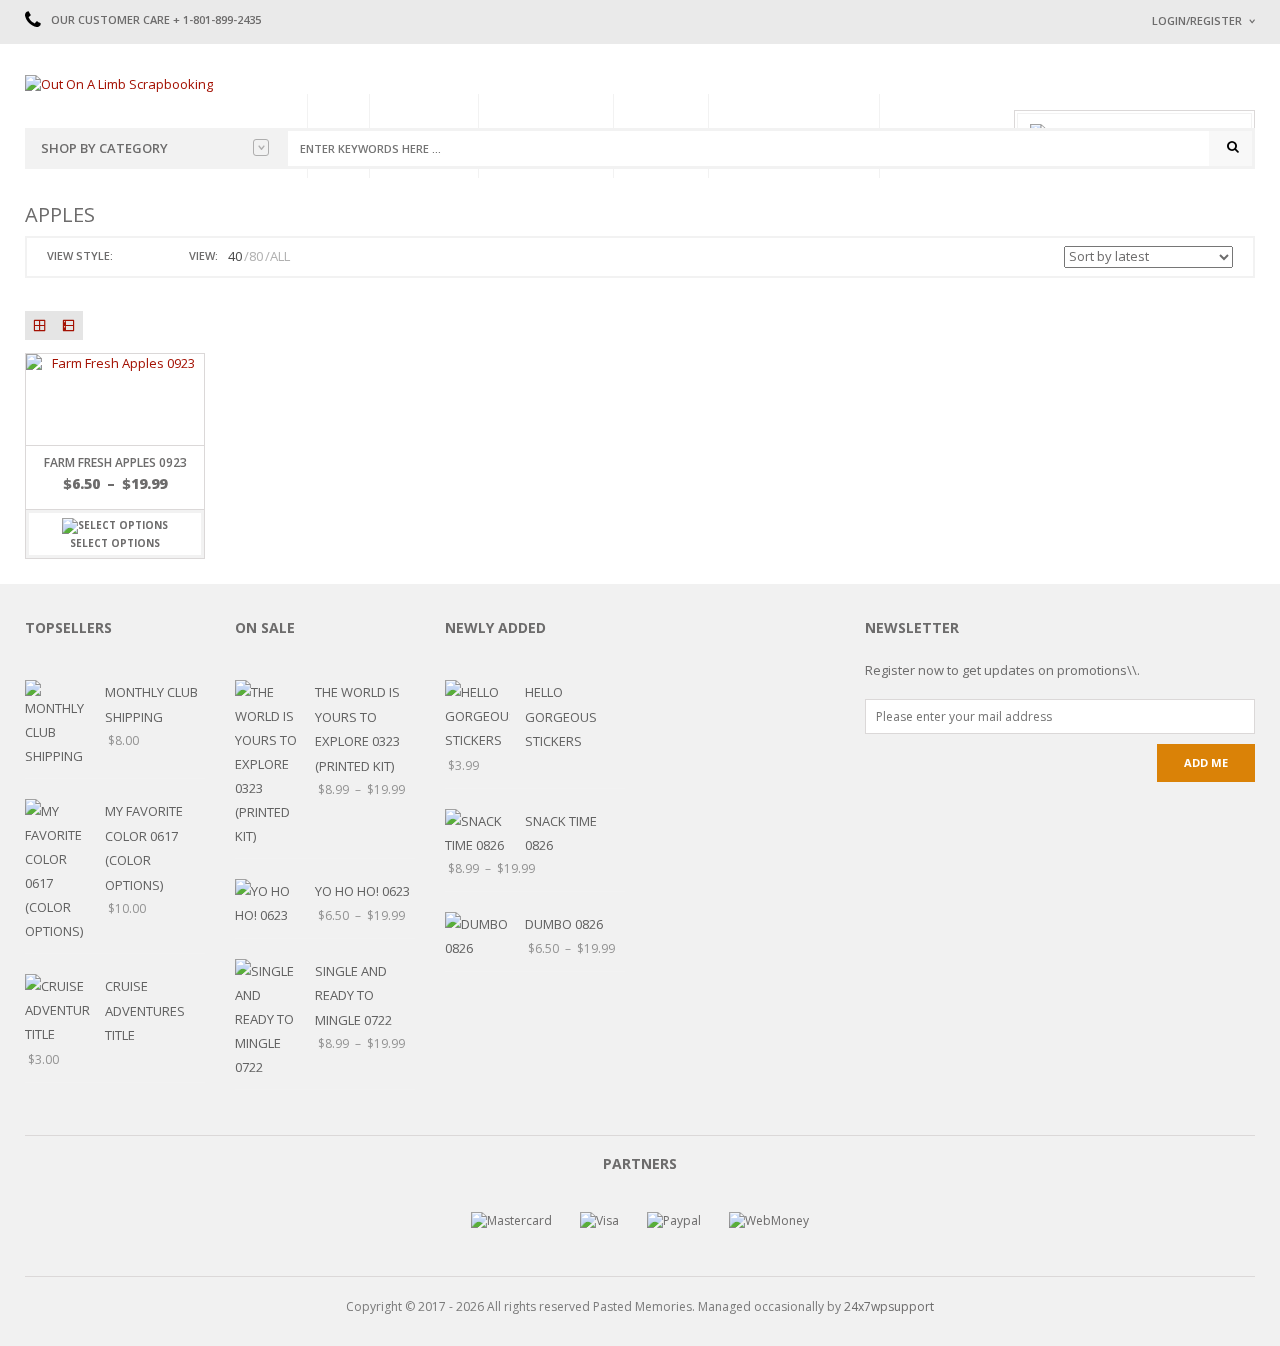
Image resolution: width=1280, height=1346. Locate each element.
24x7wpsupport (889, 1306)
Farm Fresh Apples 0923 (115, 462)
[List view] (68, 325)
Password (1183, 187)
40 (235, 256)
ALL (280, 256)
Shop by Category (104, 148)
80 (256, 256)
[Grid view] (39, 325)
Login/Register (1197, 20)
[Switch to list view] (154, 256)
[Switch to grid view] (131, 256)
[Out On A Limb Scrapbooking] (119, 83)
